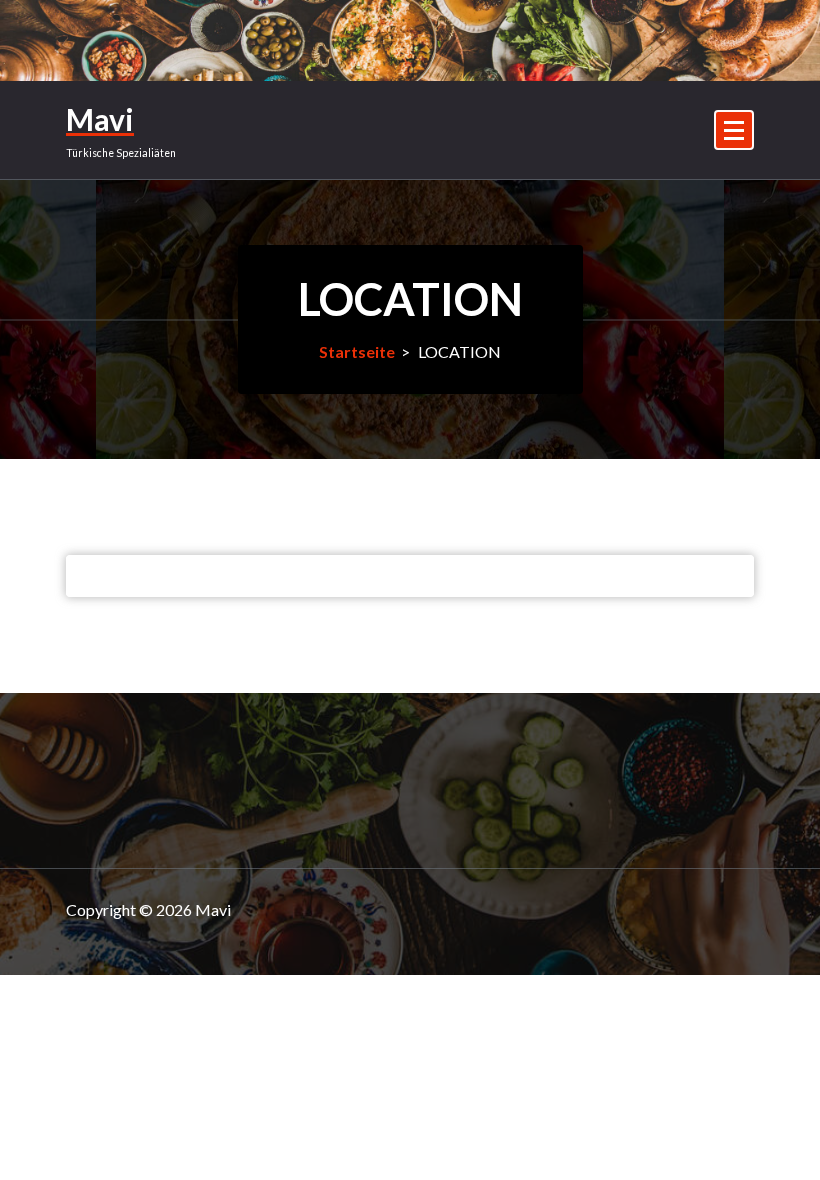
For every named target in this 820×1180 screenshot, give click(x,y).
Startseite (357, 351)
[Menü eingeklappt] (734, 130)
